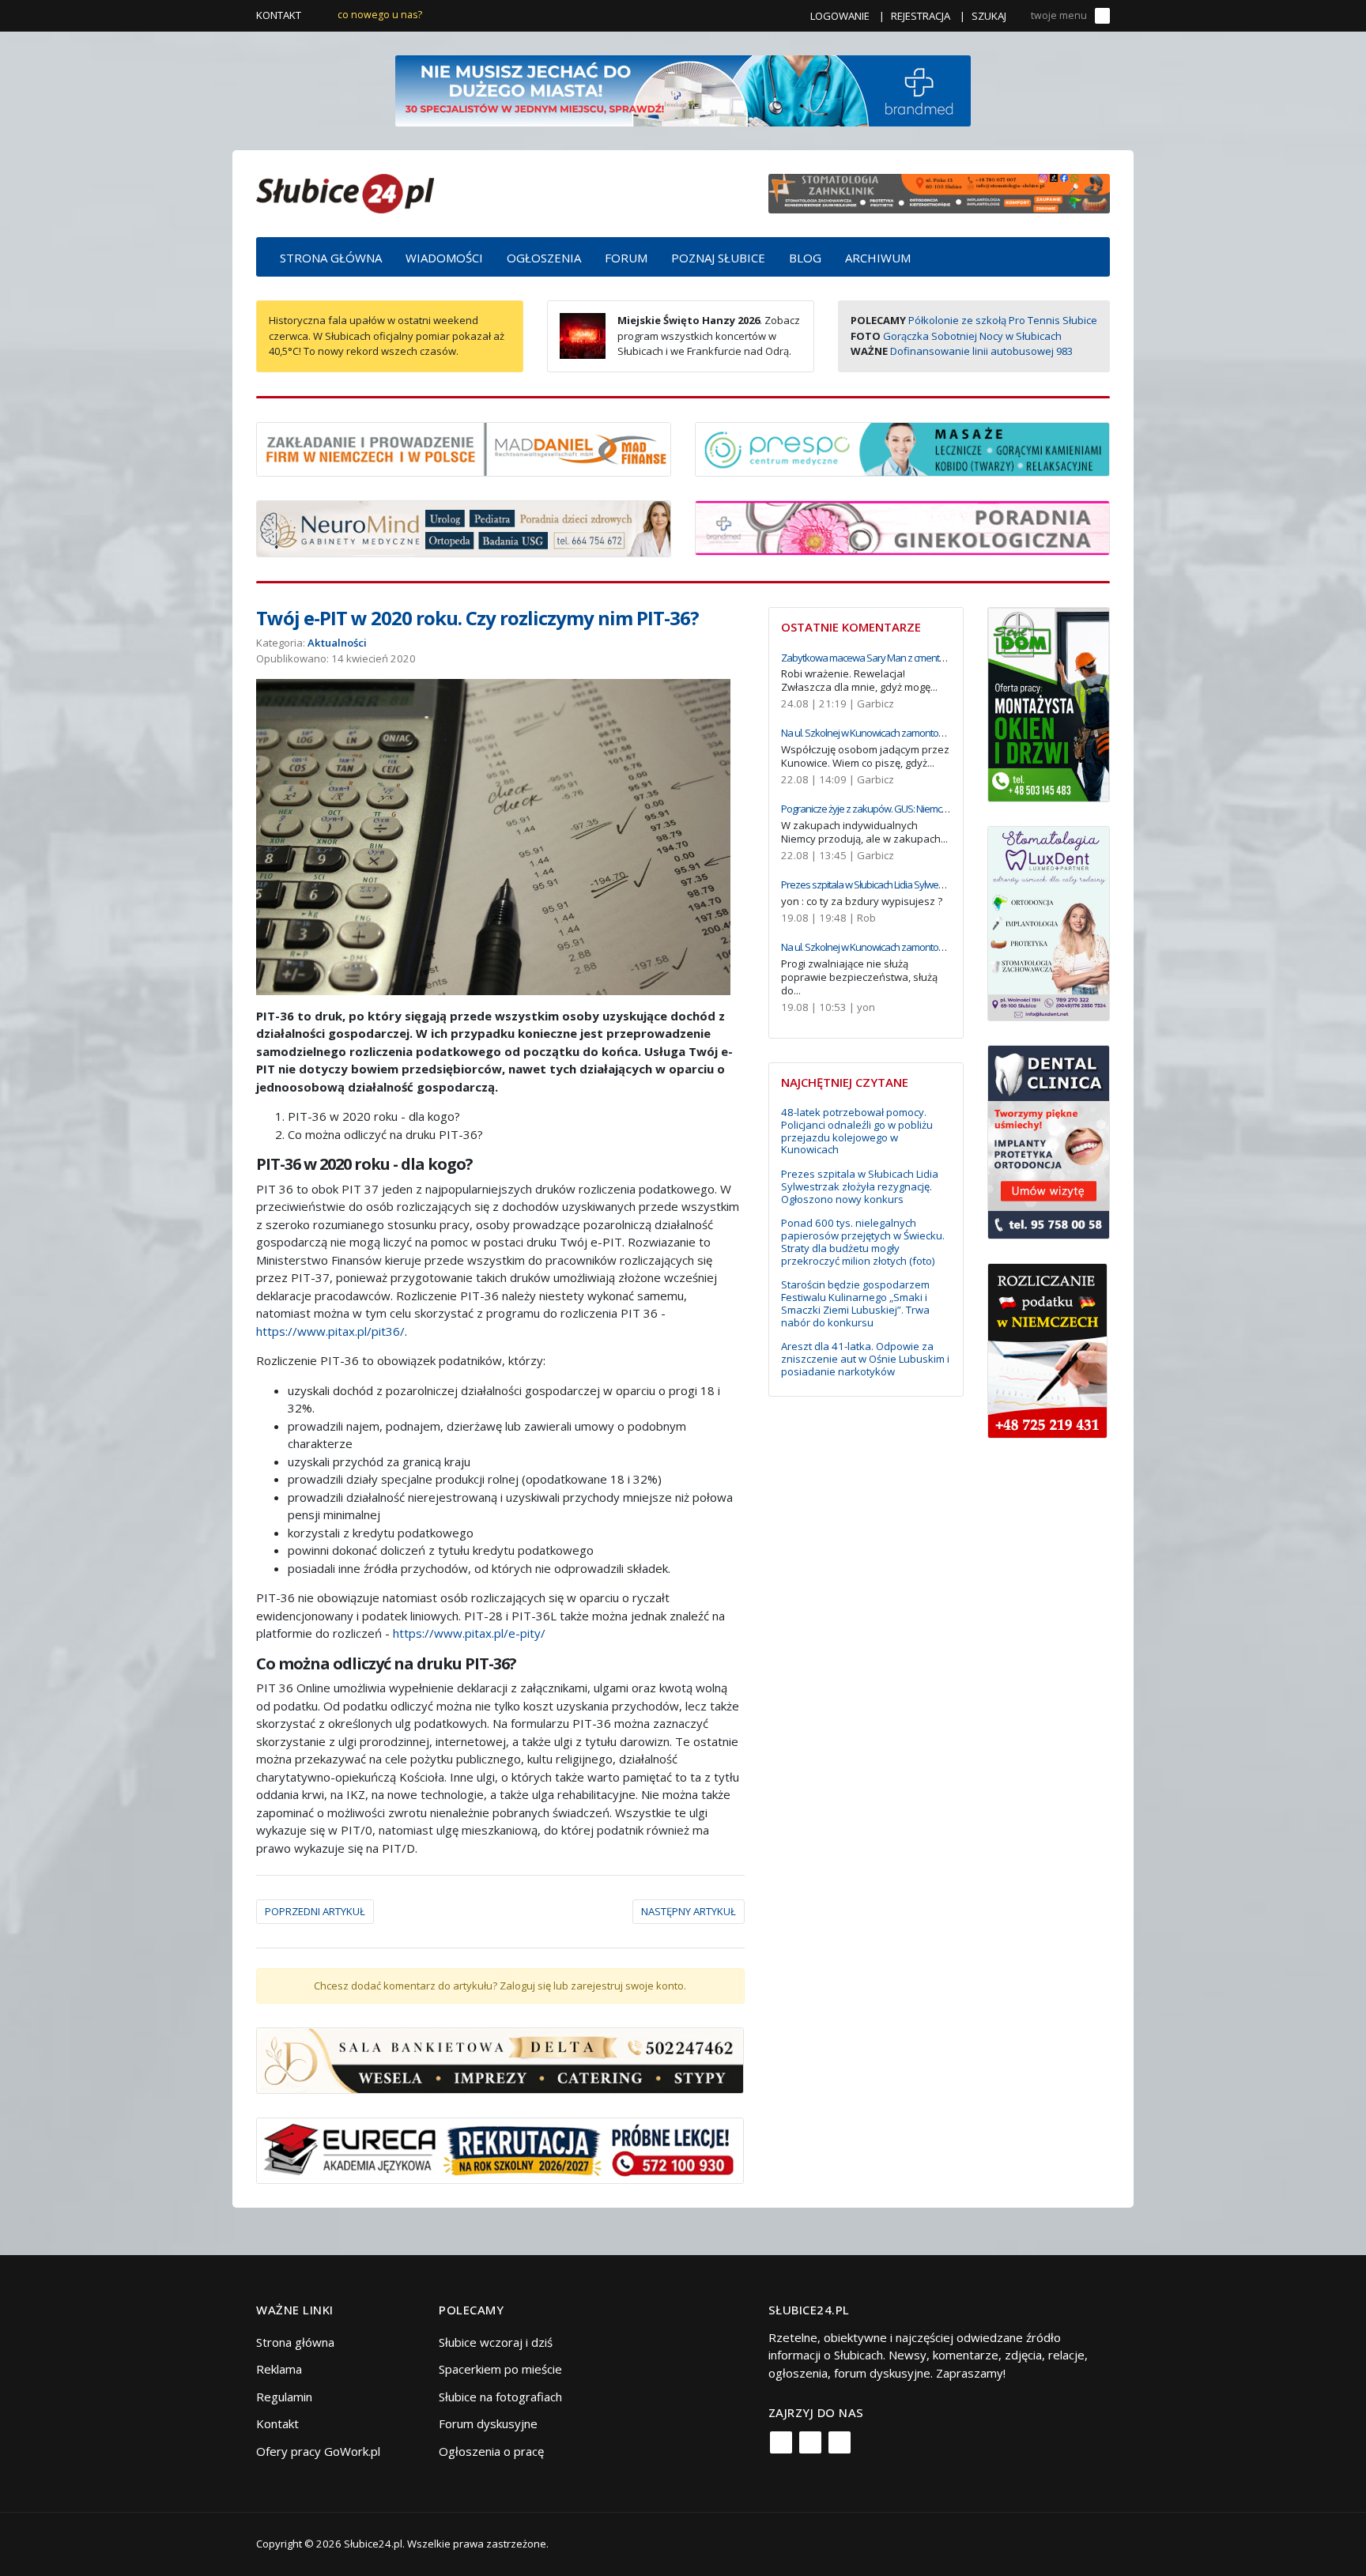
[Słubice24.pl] (345, 192)
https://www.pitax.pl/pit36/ (330, 1331)
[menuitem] (331, 257)
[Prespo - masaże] (902, 447)
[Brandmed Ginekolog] (902, 526)
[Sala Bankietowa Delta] (500, 2059)
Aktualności (337, 643)
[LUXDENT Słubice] (1049, 922)
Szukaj (989, 16)
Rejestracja (921, 16)
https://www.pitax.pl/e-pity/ (469, 1633)
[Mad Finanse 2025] (464, 447)
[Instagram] (810, 2442)
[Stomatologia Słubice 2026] (939, 192)
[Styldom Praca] (1049, 703)
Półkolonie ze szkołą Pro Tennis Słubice (1003, 320)
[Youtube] (840, 2442)
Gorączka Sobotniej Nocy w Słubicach (972, 336)
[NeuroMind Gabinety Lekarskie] (464, 527)
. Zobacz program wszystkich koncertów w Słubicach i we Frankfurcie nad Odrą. (709, 336)
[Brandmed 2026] (683, 89)
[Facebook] (781, 2442)
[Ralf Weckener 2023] (1047, 1349)
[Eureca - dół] (500, 2149)
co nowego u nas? (380, 15)
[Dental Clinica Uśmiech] (1049, 1141)
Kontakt (279, 15)
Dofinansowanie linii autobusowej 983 (981, 351)
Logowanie (840, 16)
